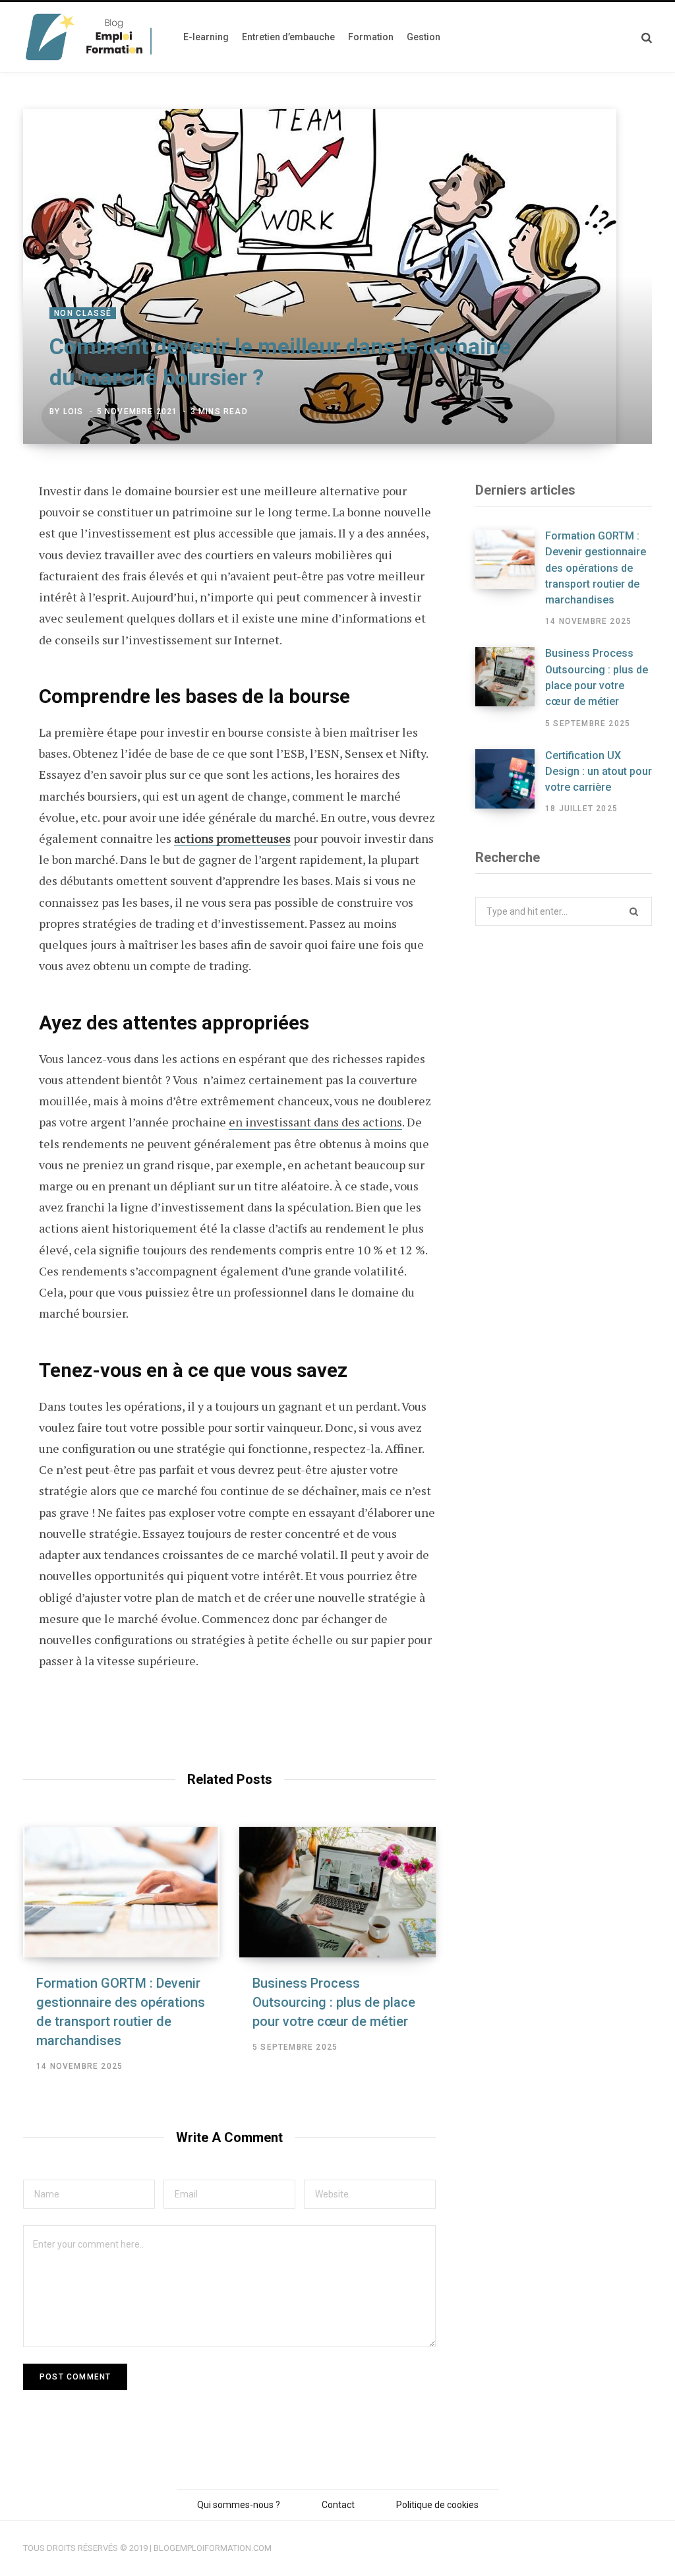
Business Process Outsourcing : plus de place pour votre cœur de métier (334, 2002)
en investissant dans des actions (315, 1122)
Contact (338, 2505)
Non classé (83, 313)
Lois (73, 412)
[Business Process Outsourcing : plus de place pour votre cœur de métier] (337, 1892)
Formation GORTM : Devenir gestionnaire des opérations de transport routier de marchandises (596, 568)
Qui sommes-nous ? (239, 2505)
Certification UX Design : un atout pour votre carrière (599, 772)
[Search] (647, 37)
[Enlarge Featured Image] (337, 276)
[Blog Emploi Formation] (90, 37)
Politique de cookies (437, 2505)
